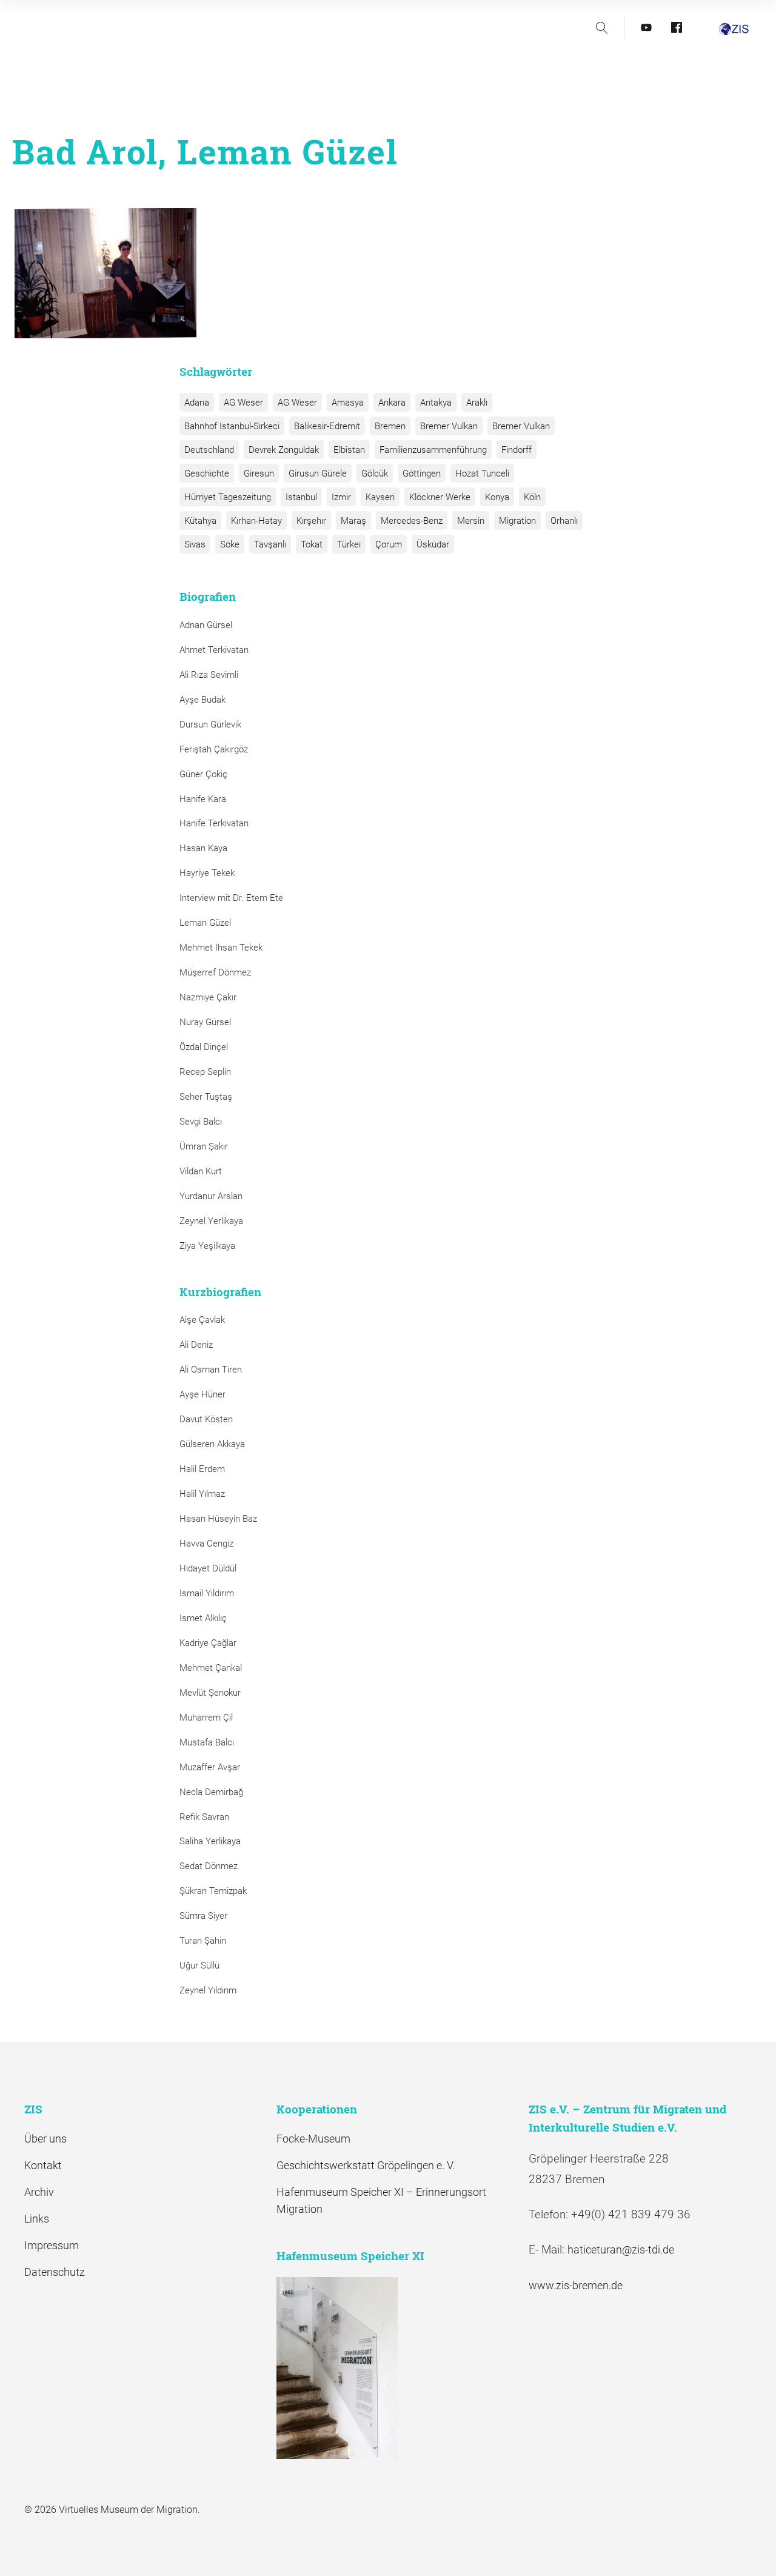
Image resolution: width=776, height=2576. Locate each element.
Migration (517, 521)
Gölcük (375, 473)
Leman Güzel (205, 923)
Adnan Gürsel (206, 625)
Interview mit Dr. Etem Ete (231, 898)
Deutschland (209, 450)
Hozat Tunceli (482, 473)
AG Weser (243, 403)
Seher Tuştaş (206, 1097)
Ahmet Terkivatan (214, 650)
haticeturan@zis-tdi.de (621, 2250)
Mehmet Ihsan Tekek (221, 948)
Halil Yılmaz (202, 1494)
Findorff (517, 450)
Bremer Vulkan (449, 426)
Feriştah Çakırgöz (214, 749)
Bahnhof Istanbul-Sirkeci (232, 426)
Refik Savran (204, 1817)
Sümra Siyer (203, 1916)
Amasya (348, 403)
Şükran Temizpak (213, 1891)
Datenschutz (55, 2272)
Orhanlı (564, 521)
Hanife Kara (203, 799)
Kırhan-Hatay (256, 521)
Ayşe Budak (202, 700)
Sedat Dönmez (209, 1866)
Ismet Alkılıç (206, 1618)
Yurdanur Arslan (211, 1196)
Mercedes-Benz (412, 521)
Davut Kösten (206, 1419)
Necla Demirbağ (211, 1792)
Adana (197, 403)
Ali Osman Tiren (211, 1370)
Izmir (341, 497)
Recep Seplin (205, 1072)
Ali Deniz (196, 1345)
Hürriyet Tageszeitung (228, 497)
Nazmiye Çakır (208, 997)
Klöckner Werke (440, 497)
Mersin (471, 521)
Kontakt (43, 2165)
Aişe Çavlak (202, 1320)
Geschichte (207, 473)
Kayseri (380, 497)
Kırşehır (311, 521)
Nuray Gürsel (205, 1022)
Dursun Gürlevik (210, 724)
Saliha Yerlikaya (210, 1841)
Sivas (195, 544)
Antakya (436, 403)
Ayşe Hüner (202, 1394)
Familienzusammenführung (433, 450)
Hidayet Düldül (208, 1568)
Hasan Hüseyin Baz (218, 1519)
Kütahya (200, 521)
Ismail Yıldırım (207, 1593)
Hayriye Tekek (207, 873)
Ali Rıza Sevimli (209, 675)
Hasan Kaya (203, 848)
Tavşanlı (270, 544)
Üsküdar (433, 544)
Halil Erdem (202, 1469)
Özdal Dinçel (204, 1047)
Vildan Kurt (201, 1171)
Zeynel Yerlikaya (211, 1221)
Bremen (390, 426)
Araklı (477, 403)
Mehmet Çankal (211, 1668)
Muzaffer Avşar (210, 1767)
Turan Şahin (203, 1941)
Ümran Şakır (204, 1146)
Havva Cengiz (206, 1544)
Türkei (349, 544)
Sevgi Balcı (201, 1122)
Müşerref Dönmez (215, 972)
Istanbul (301, 497)
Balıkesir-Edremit (327, 426)
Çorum (389, 544)
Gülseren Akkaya (212, 1444)
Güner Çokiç (203, 774)
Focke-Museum (313, 2139)
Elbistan (349, 450)
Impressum (52, 2245)
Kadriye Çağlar (208, 1643)
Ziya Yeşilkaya (207, 1246)
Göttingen (422, 473)
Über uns (45, 2139)
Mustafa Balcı (207, 1742)
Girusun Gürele (318, 473)
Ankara (392, 403)
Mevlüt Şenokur (210, 1693)
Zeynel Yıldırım (208, 1990)
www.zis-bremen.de (576, 2285)
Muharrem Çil (206, 1718)
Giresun (259, 473)
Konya (497, 497)
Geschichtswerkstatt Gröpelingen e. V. (366, 2165)
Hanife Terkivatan (214, 823)
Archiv (39, 2192)
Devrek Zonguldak (284, 450)
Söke (230, 544)
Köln (532, 497)
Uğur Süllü (199, 1965)
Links (37, 2219)
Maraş (353, 521)
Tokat (312, 544)
